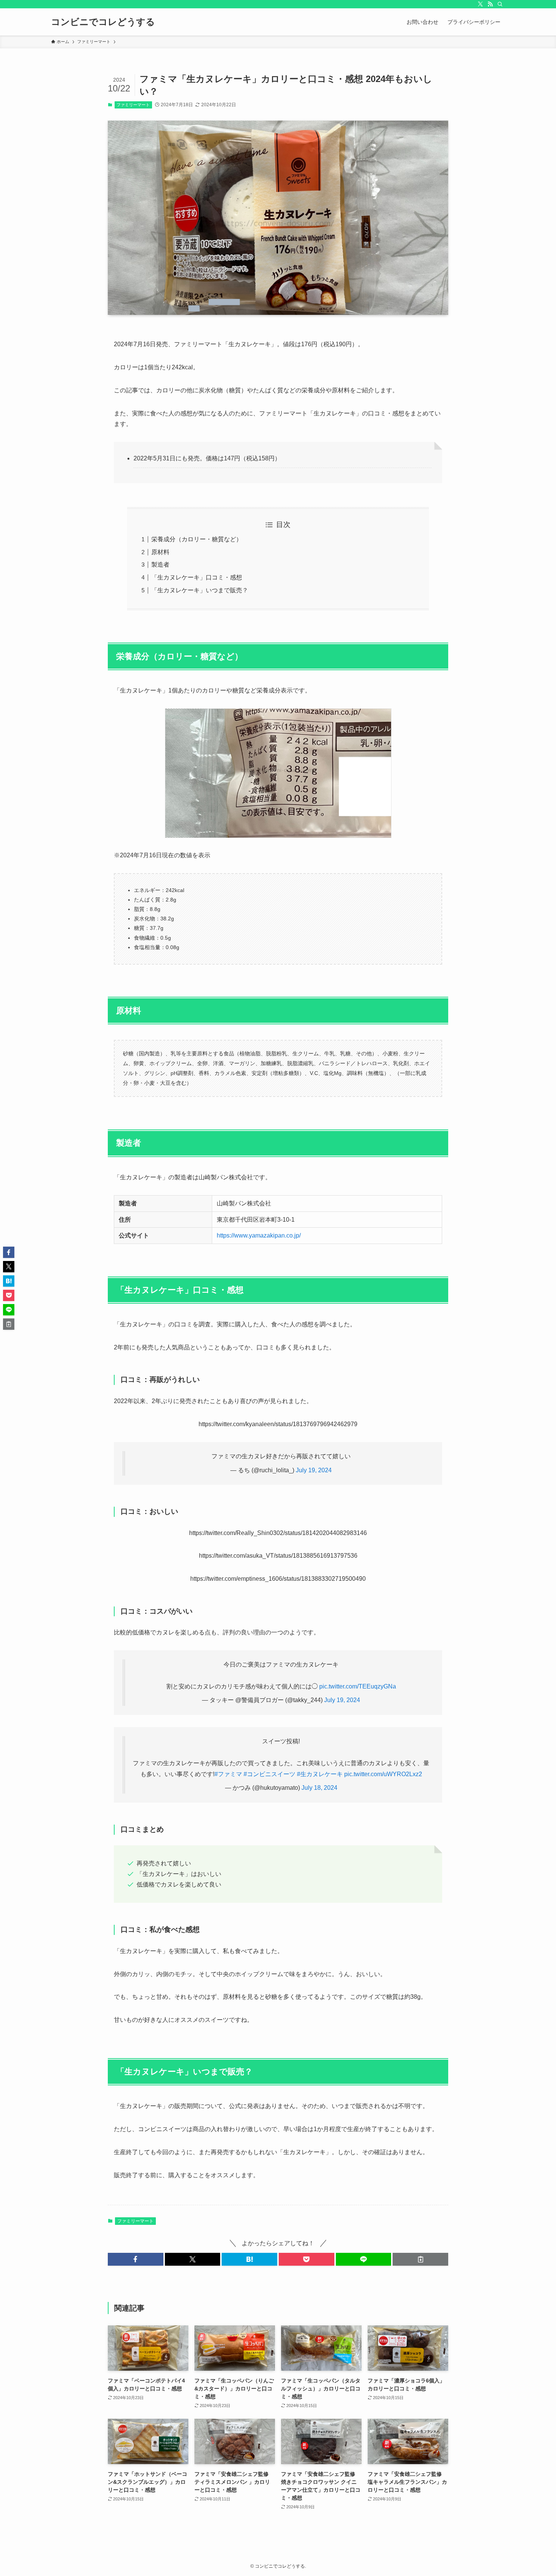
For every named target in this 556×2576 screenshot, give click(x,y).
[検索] (500, 4)
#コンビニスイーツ (269, 1774)
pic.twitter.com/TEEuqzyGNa (358, 1686)
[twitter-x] (480, 4)
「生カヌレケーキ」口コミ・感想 (197, 577)
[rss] (490, 4)
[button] (136, 2259)
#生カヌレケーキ (320, 1774)
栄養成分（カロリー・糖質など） (197, 539)
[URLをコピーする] (420, 2259)
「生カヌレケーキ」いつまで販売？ (200, 590)
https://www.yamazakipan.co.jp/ (259, 1235)
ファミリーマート (133, 105)
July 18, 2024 (319, 1788)
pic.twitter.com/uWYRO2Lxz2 (383, 1774)
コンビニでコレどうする (103, 22)
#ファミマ (228, 1774)
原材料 (160, 552)
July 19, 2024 (314, 1470)
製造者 (160, 565)
